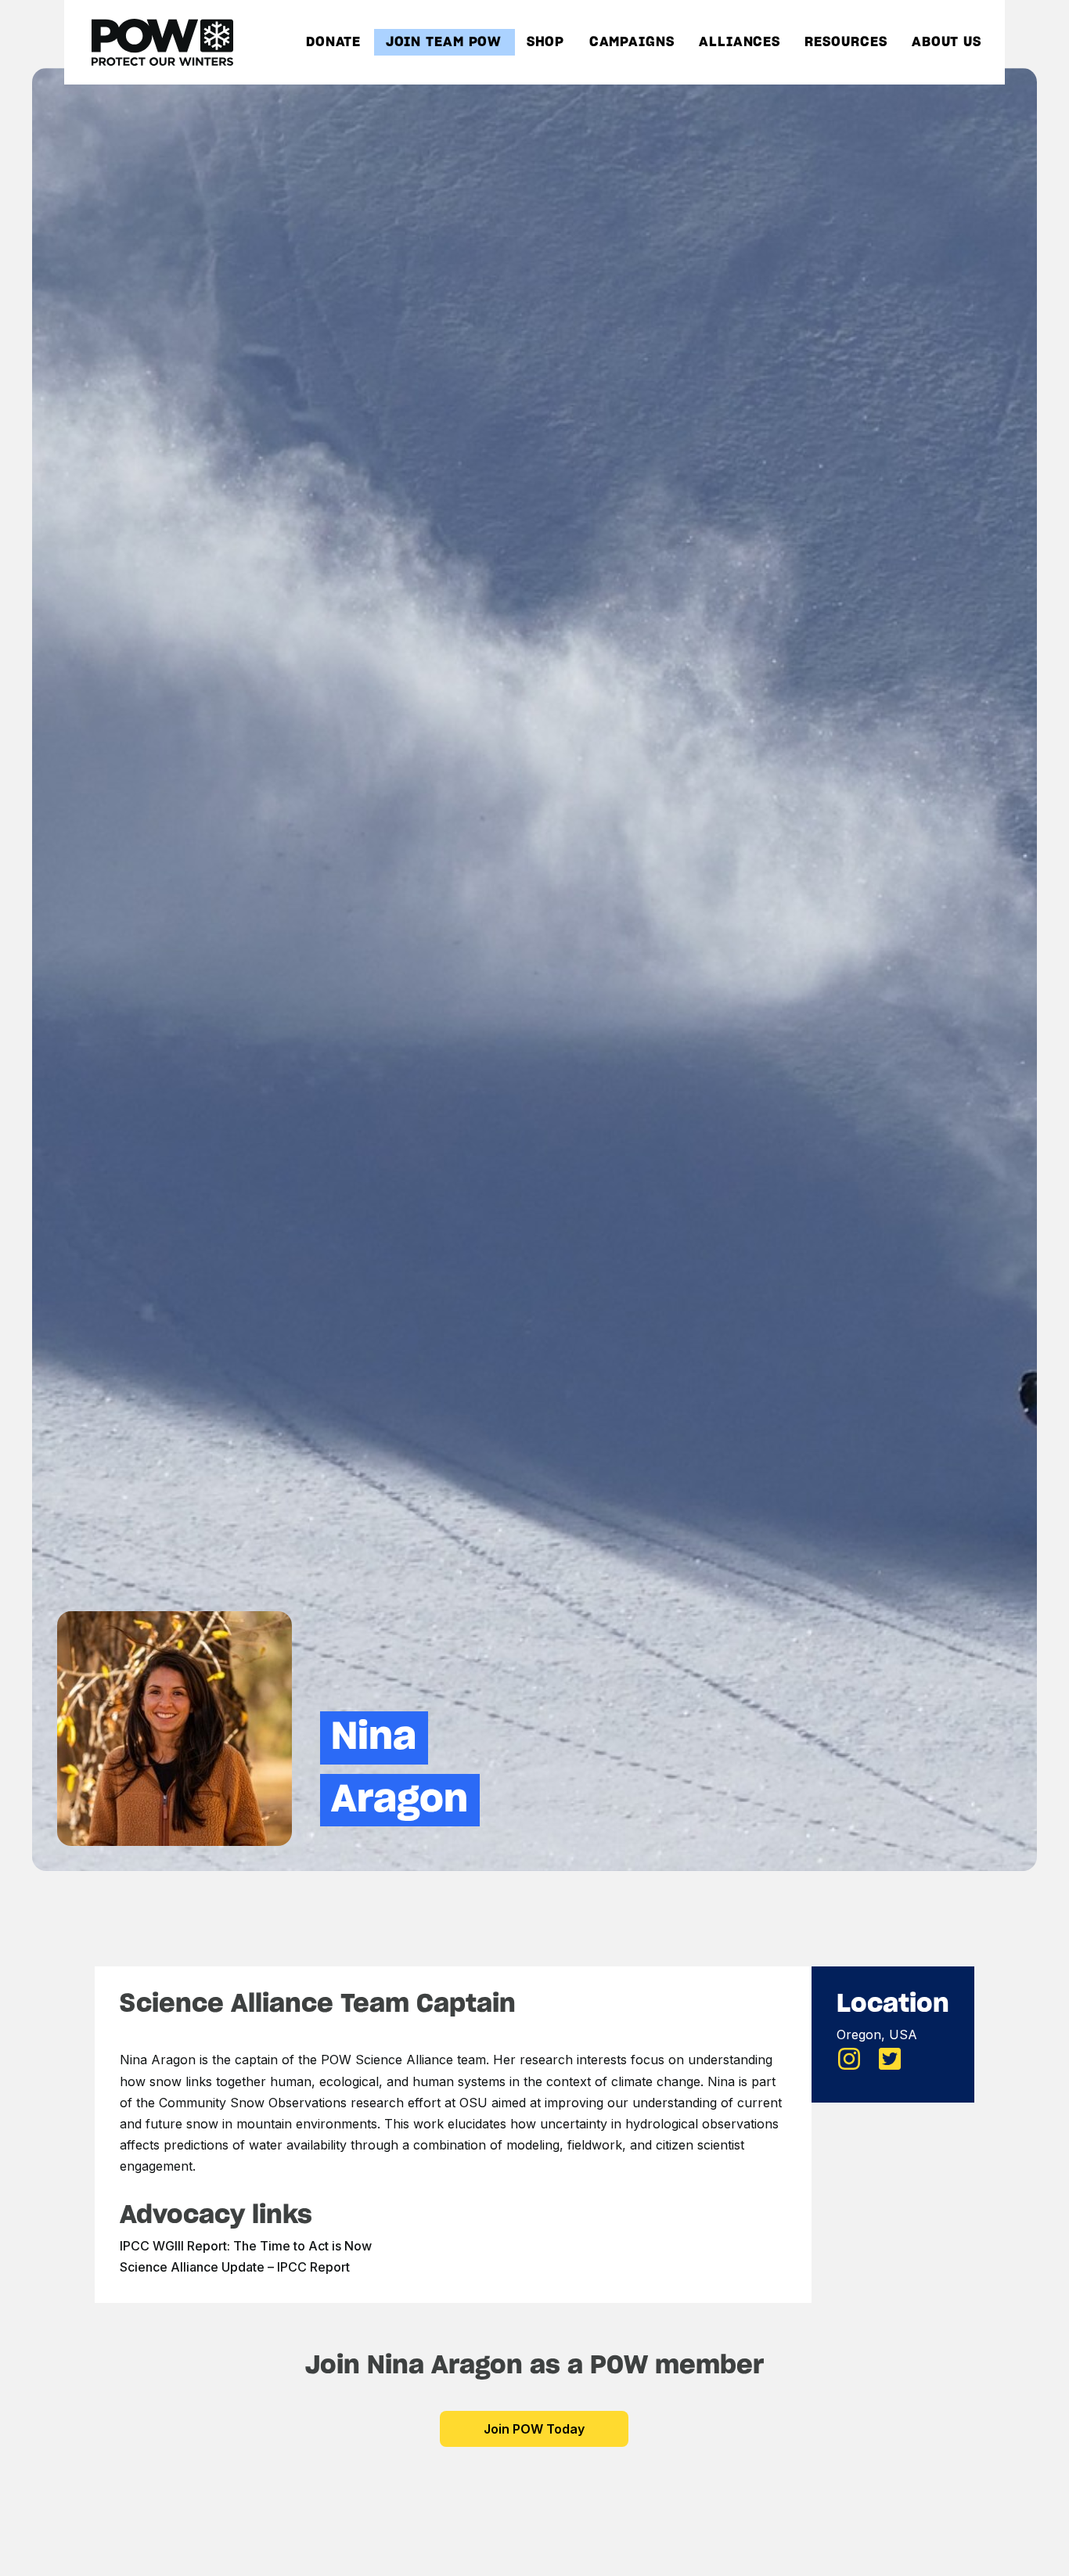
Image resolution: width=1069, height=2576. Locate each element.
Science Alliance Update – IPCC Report (235, 2267)
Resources (846, 43)
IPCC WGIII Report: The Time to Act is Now (246, 2246)
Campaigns (632, 43)
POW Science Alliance (387, 2060)
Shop (546, 43)
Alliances (740, 43)
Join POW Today (534, 2429)
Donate (333, 43)
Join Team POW (444, 43)
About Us (947, 43)
